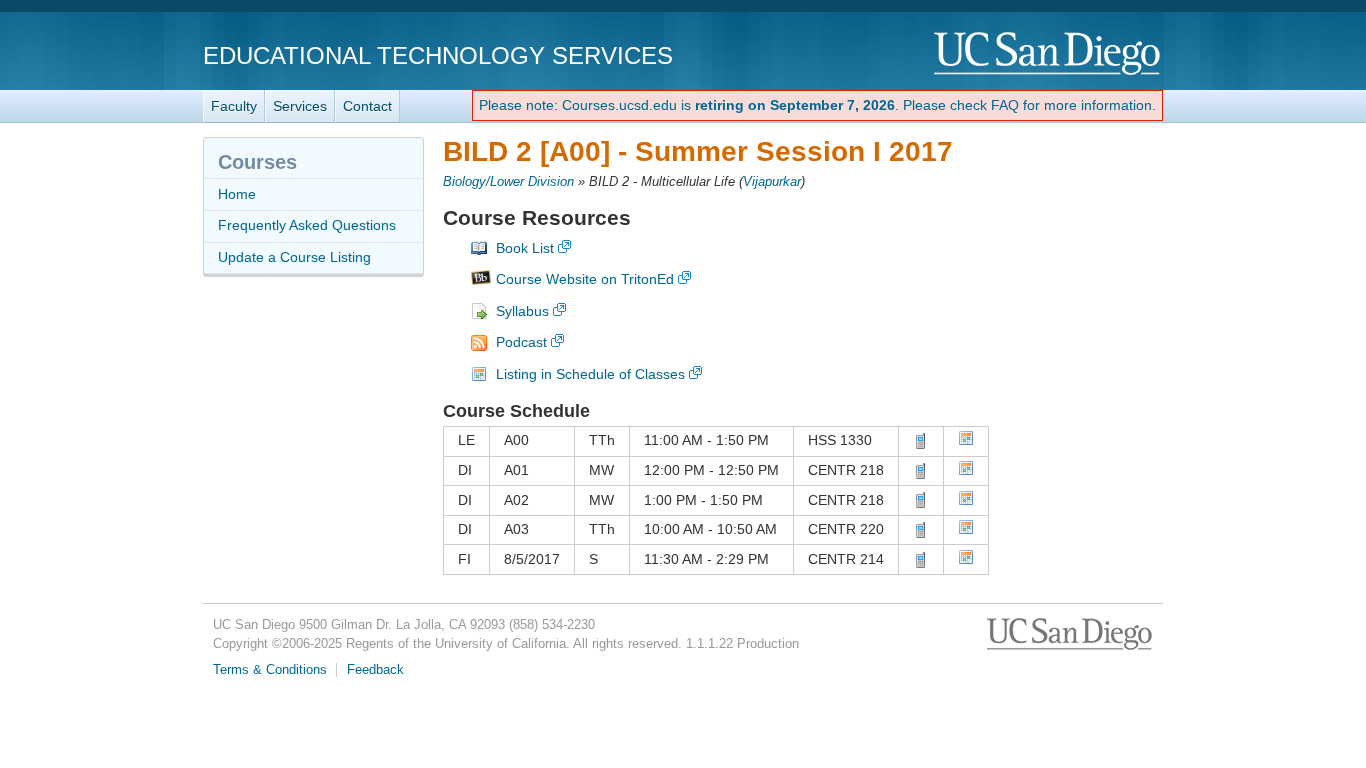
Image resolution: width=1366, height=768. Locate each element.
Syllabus (522, 311)
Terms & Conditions (270, 670)
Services (300, 106)
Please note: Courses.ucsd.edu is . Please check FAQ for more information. (817, 105)
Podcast (521, 342)
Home (237, 194)
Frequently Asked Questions (307, 225)
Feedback (375, 670)
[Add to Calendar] (966, 441)
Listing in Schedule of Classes (590, 374)
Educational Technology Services (438, 55)
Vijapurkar (772, 182)
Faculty (234, 106)
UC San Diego (1048, 54)
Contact (367, 106)
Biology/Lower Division (508, 182)
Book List (525, 248)
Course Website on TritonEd (585, 279)
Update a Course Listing (294, 257)
